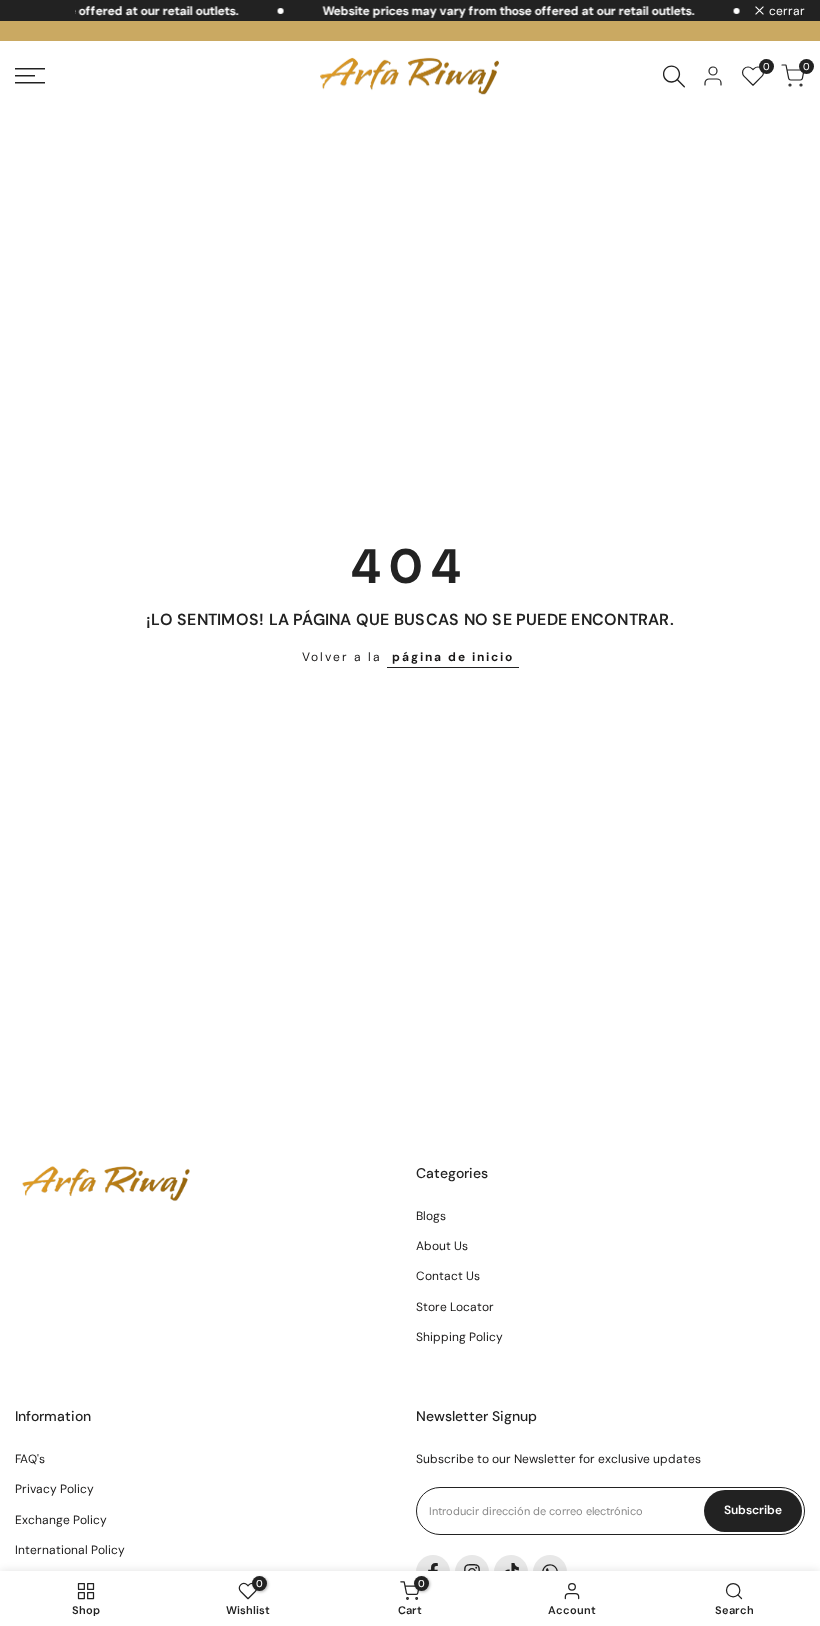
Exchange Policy (61, 1520)
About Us (442, 1246)
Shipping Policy (459, 1337)
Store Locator (455, 1307)
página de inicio (453, 657)
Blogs (431, 1216)
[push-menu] (30, 76)
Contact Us (448, 1276)
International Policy (70, 1550)
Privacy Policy (54, 1489)
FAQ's (30, 1459)
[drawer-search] (674, 76)
